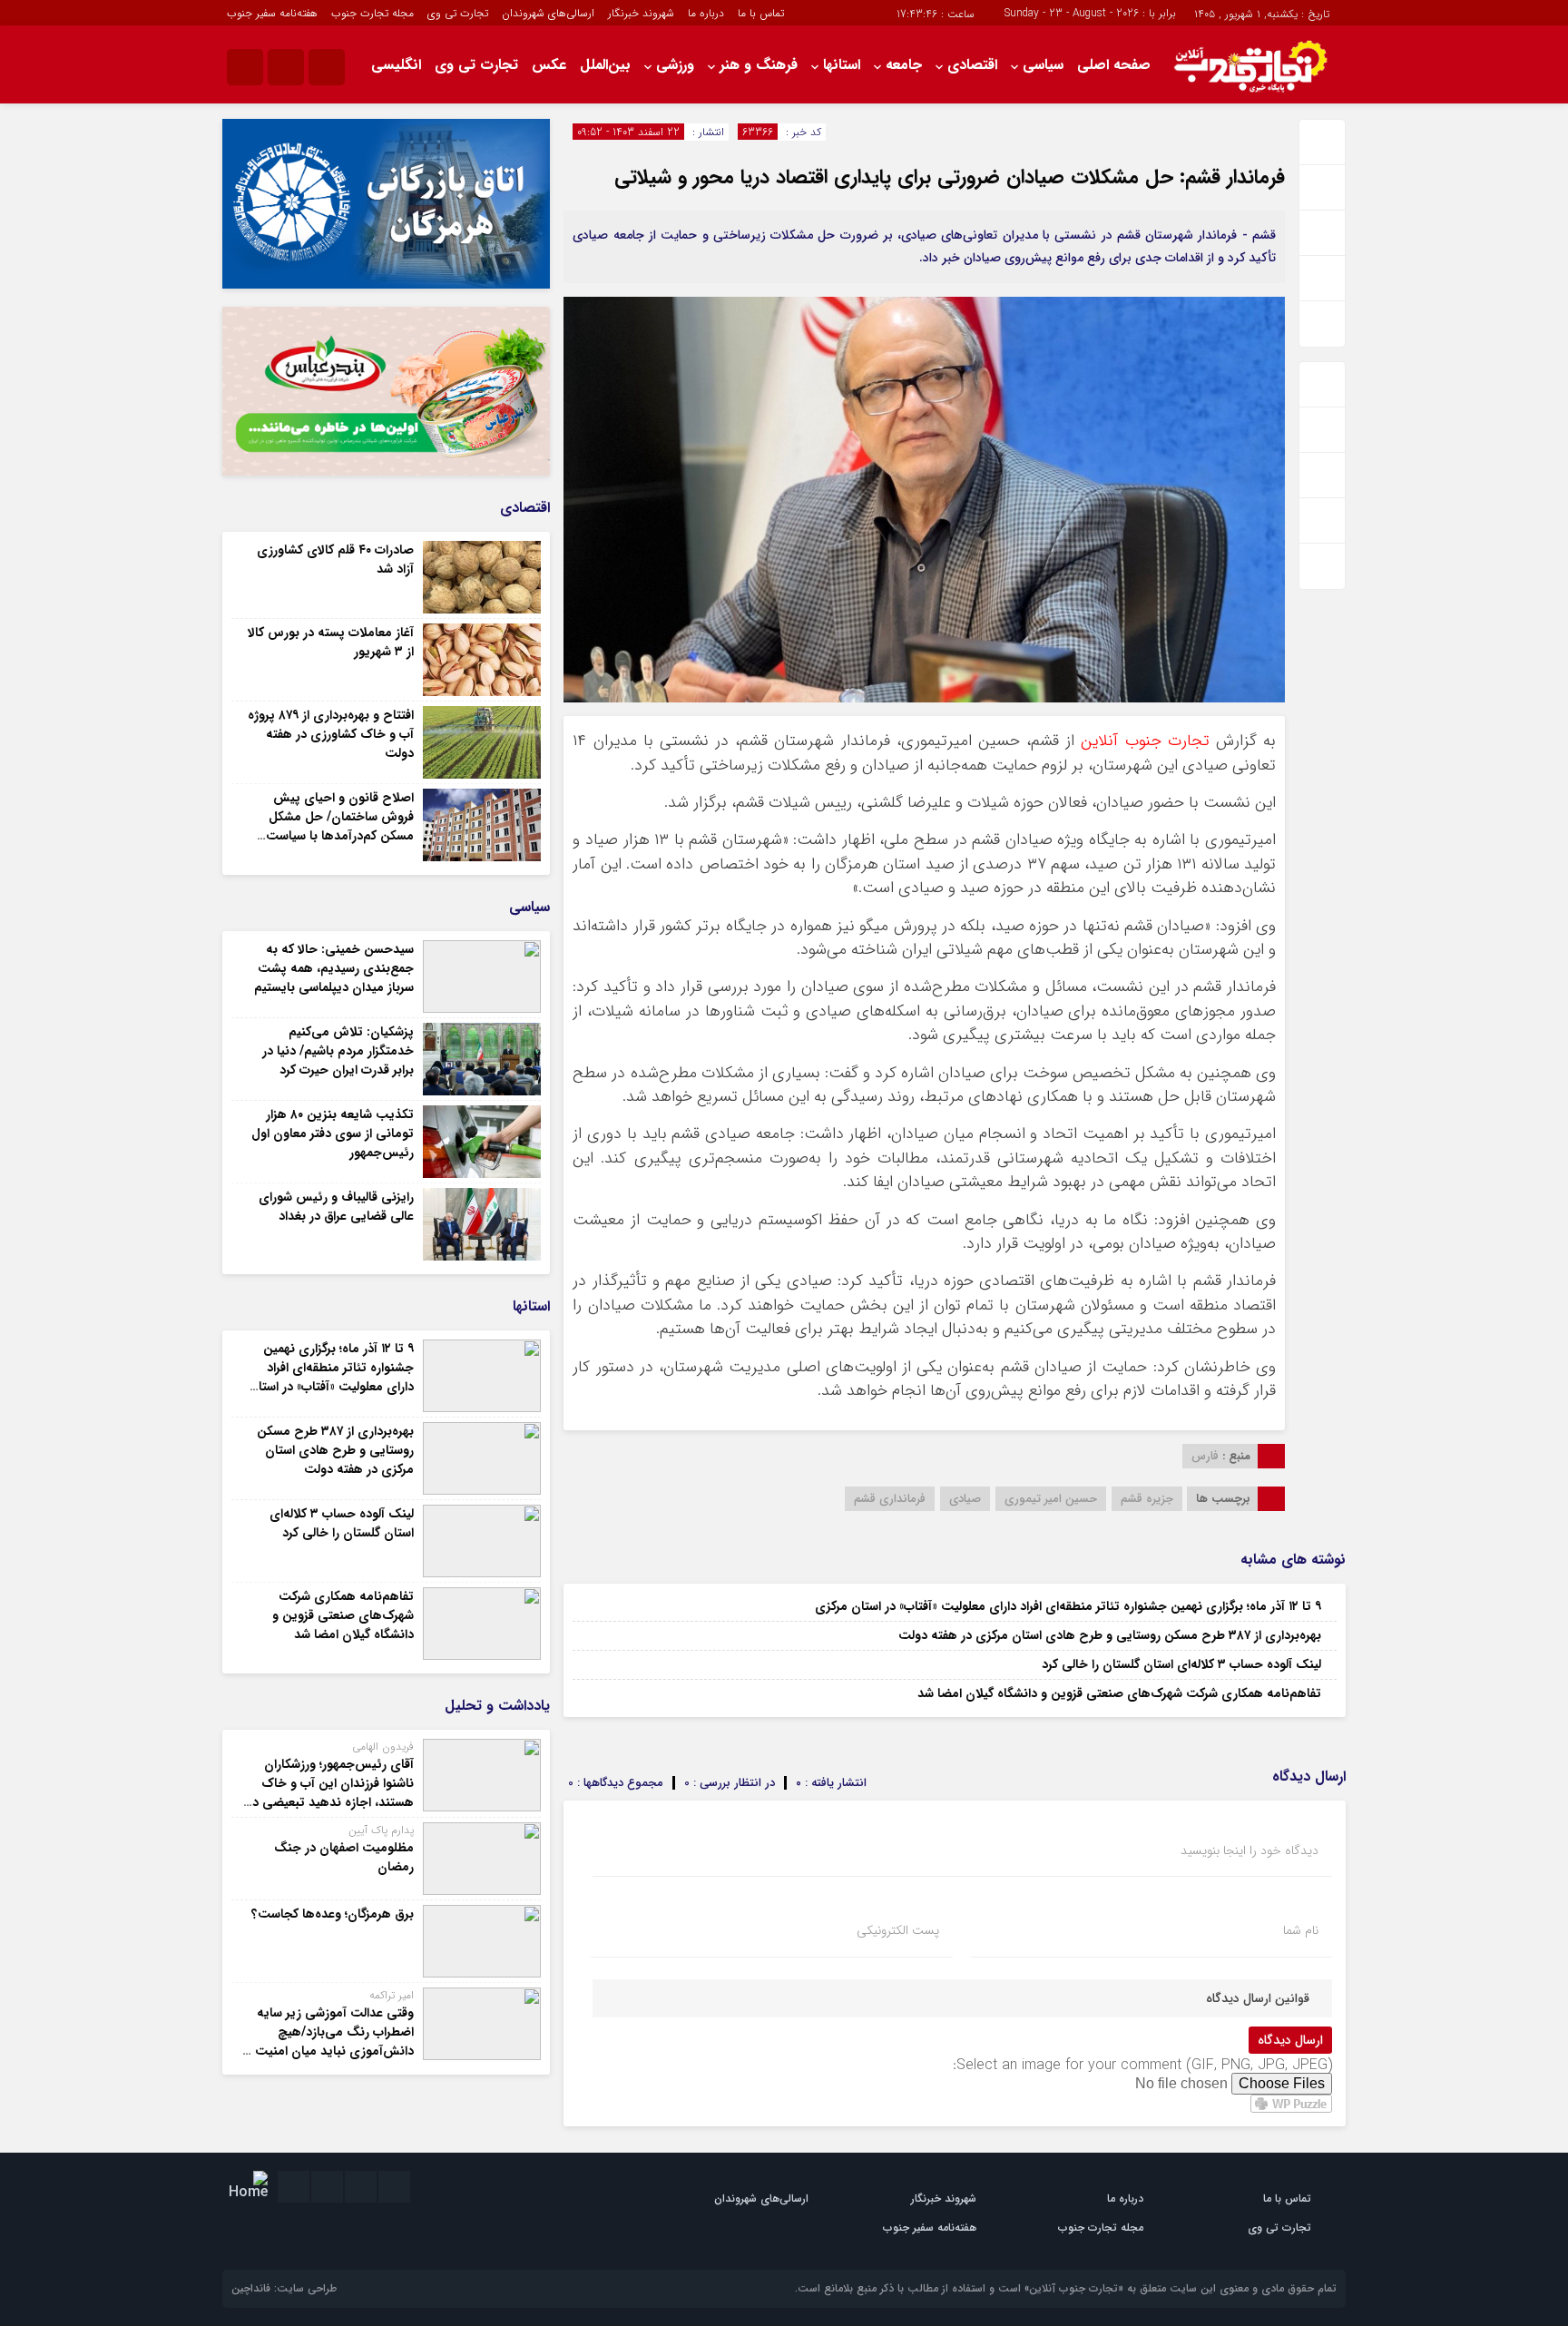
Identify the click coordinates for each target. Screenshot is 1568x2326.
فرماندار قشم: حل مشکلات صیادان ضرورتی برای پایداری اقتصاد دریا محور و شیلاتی (950, 177)
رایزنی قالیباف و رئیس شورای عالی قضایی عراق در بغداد (336, 1207)
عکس (549, 65)
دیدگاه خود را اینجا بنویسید (1249, 1850)
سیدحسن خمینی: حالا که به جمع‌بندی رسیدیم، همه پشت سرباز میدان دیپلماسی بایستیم (334, 968)
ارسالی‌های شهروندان (548, 13)
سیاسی (1043, 65)
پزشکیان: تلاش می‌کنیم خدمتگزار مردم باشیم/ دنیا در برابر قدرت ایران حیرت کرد (338, 1051)
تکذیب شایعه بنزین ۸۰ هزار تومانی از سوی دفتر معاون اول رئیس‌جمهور (333, 1134)
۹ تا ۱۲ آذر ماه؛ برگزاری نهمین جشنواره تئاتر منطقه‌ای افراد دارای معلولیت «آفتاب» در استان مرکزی (1068, 1606)
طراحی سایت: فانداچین (284, 2288)
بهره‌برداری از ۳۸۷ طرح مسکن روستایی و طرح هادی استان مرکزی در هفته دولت (1110, 1635)
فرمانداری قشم (890, 1499)
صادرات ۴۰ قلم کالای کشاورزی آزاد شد (335, 559)
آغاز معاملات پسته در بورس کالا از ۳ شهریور (331, 642)
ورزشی (675, 65)
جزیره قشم (1147, 1499)
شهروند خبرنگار (641, 13)
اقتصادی (972, 65)
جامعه (904, 65)
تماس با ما (761, 13)
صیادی (965, 1499)
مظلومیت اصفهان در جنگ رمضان (344, 1857)
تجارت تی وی (458, 13)
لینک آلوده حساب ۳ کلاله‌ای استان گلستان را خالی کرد (1181, 1664)
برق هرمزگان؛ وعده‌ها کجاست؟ (333, 1914)
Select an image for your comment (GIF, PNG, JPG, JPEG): (1142, 2065)
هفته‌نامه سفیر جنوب (272, 13)
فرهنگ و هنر (759, 65)
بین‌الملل (605, 65)
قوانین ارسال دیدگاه (1258, 1998)
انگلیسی (396, 65)
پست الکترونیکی (898, 1930)
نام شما (1301, 1930)
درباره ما (706, 13)
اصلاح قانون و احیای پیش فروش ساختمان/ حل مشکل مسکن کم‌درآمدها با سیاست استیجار (340, 826)
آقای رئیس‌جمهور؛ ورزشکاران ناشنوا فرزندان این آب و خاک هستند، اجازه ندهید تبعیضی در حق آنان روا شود (331, 1793)
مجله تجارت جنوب (372, 13)
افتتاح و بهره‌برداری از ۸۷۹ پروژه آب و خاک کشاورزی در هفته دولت (331, 734)
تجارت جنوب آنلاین (1145, 741)
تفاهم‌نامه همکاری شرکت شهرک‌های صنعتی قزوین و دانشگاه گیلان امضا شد (1119, 1693)
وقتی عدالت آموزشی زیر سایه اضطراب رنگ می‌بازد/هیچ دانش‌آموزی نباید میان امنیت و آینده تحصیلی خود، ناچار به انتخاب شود (329, 2051)
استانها (842, 65)
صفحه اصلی (1114, 65)
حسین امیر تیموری (1051, 1499)
